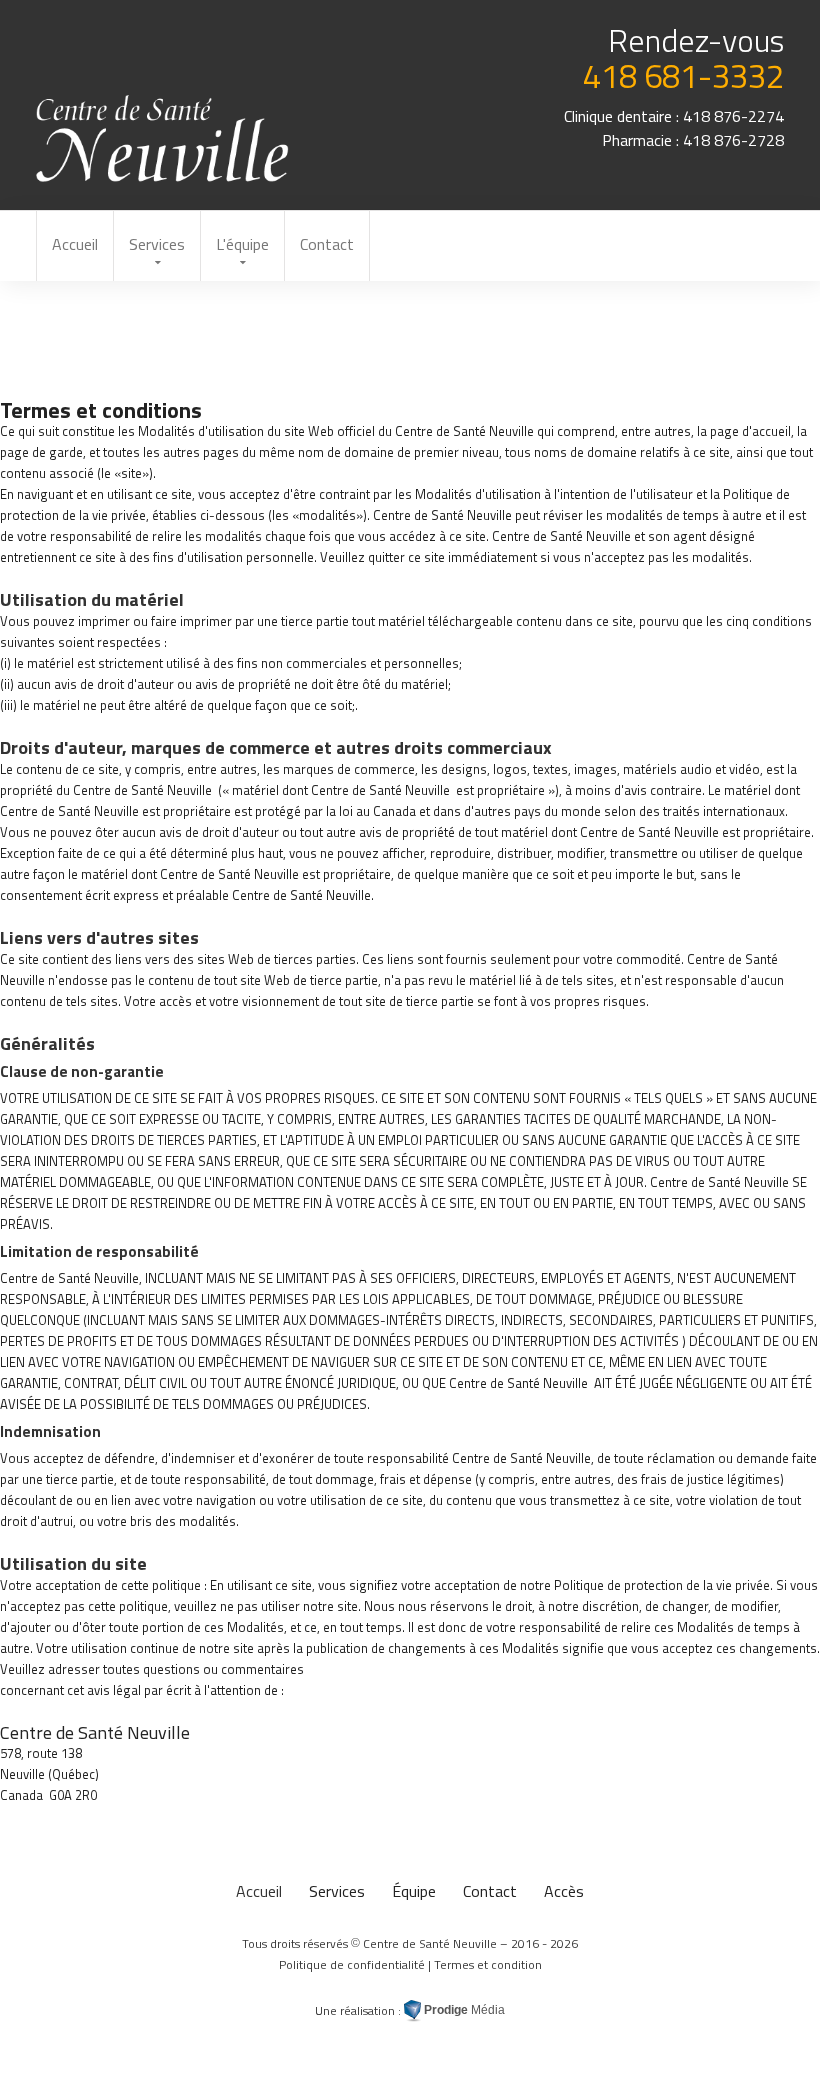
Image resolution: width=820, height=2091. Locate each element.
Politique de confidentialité (352, 1964)
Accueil (75, 244)
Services (157, 244)
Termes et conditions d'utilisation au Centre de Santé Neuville (163, 138)
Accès (564, 1891)
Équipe (414, 1891)
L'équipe (242, 244)
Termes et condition (488, 1964)
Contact (327, 244)
